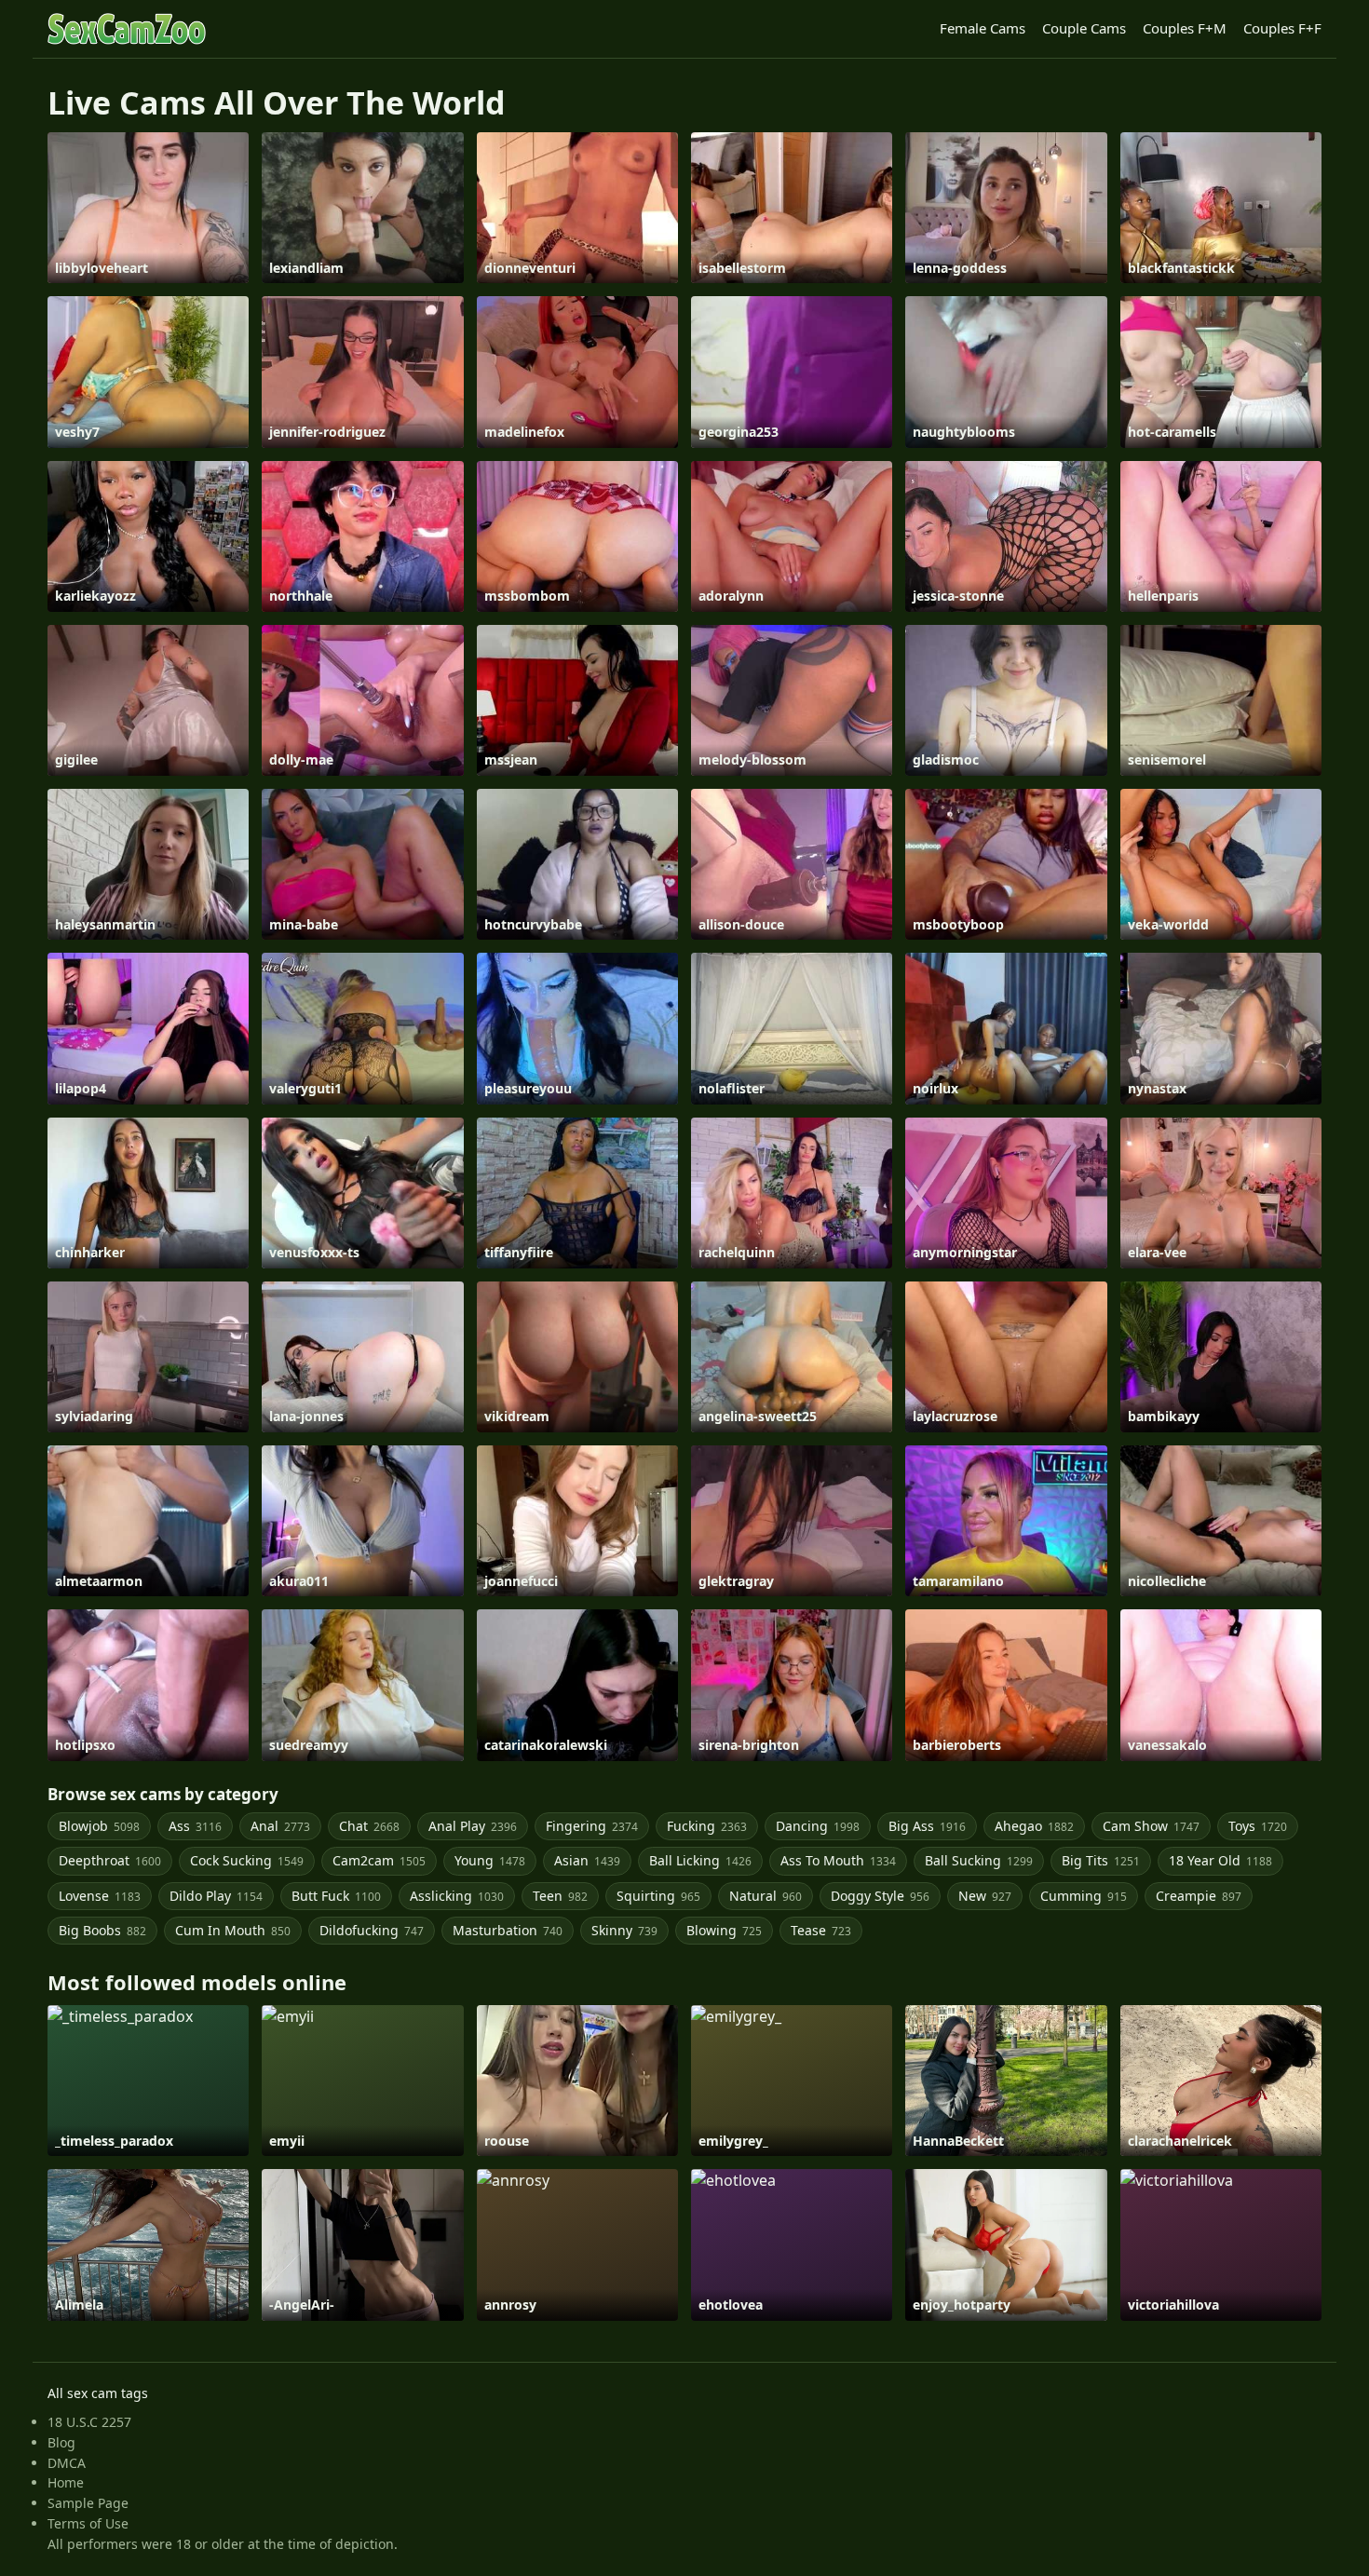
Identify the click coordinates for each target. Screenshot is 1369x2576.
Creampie (1199, 1896)
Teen (560, 1896)
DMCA (67, 2463)
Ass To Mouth (838, 1860)
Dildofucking (372, 1930)
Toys (1258, 1826)
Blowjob (99, 1826)
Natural (766, 1896)
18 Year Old (1220, 1860)
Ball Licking (700, 1860)
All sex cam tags (98, 2393)
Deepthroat (110, 1860)
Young (490, 1860)
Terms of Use (88, 2523)
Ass (195, 1826)
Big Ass (927, 1826)
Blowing (724, 1930)
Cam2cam (379, 1860)
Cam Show (1151, 1826)
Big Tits (1101, 1860)
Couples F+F (1282, 28)
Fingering (592, 1826)
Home (66, 2482)
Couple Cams (1084, 28)
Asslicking (457, 1896)
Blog (61, 2442)
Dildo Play (216, 1896)
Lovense (100, 1896)
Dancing (818, 1826)
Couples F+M (1185, 28)
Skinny (624, 1930)
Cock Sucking (247, 1860)
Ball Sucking (979, 1860)
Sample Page (88, 2503)
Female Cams (983, 28)
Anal (280, 1826)
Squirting (658, 1896)
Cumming (1084, 1896)
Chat (369, 1826)
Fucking (707, 1826)
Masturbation (508, 1930)
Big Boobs (102, 1930)
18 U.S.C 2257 (89, 2422)
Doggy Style (880, 1896)
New (985, 1896)
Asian (587, 1860)
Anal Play (473, 1826)
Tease (821, 1930)
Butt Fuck (336, 1896)
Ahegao (1034, 1826)
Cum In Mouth (233, 1930)
